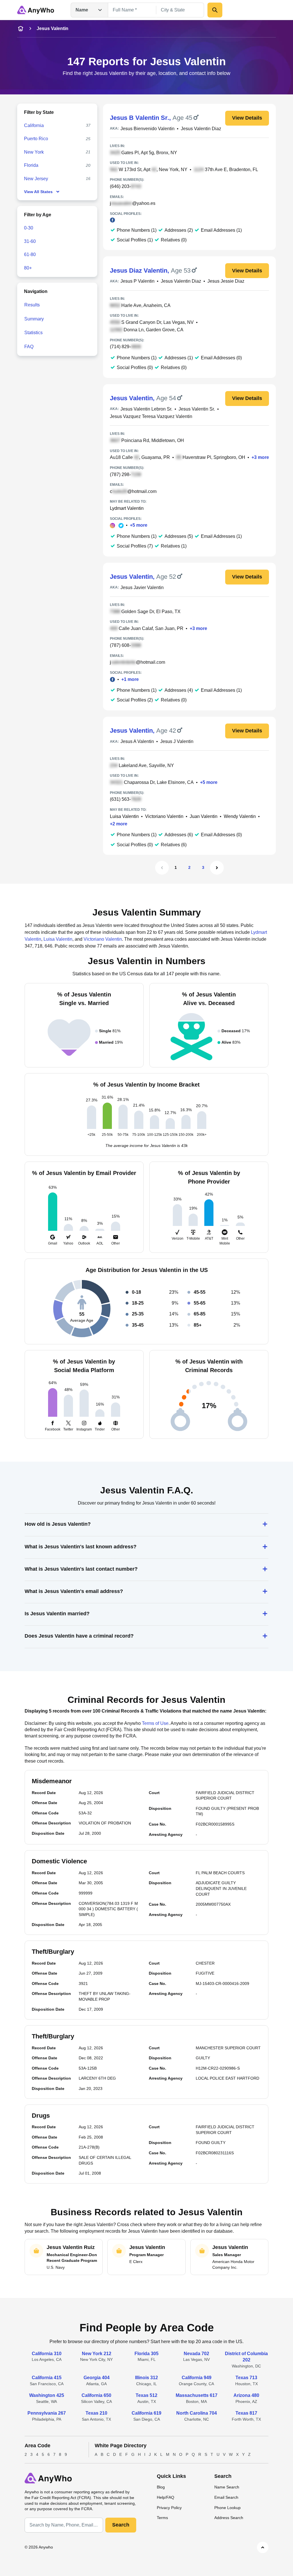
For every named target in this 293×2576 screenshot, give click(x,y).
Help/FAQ (166, 2497)
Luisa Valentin (124, 816)
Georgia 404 (97, 2378)
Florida (31, 165)
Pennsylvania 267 (47, 2413)
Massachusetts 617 (197, 2395)
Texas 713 (246, 2378)
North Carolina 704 (197, 2413)
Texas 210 (96, 2413)
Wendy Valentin (240, 816)
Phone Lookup (227, 2508)
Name (82, 10)
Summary (34, 319)
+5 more (139, 525)
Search (121, 2525)
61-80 (30, 254)
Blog (161, 2487)
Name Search (227, 2487)
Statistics (33, 333)
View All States (38, 192)
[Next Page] (217, 868)
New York (34, 152)
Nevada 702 (196, 2354)
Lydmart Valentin (127, 508)
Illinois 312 (146, 2378)
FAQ (29, 347)
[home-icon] (21, 29)
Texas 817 (246, 2413)
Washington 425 (47, 2395)
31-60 (30, 241)
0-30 (29, 228)
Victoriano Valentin (164, 816)
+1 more (130, 679)
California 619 (146, 2413)
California (34, 125)
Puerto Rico (36, 139)
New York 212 (97, 2354)
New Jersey (36, 179)
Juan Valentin (204, 816)
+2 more (119, 824)
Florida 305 (146, 2354)
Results (32, 305)
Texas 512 (146, 2395)
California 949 (197, 2378)
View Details (247, 118)
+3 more (260, 457)
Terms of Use (155, 1723)
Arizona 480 (246, 2395)
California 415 (47, 2378)
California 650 (96, 2395)
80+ (28, 268)
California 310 (47, 2354)
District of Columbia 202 (246, 2357)
